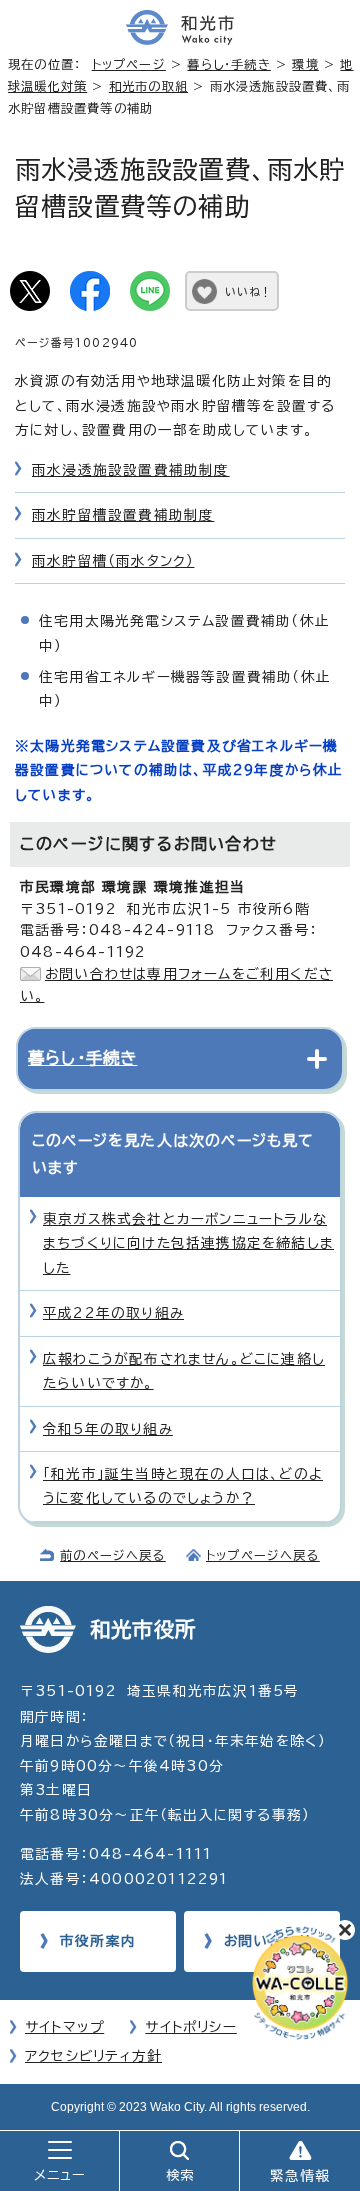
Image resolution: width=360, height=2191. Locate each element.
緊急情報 (300, 2176)
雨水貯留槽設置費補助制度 (123, 515)
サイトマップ (64, 2027)
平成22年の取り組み (113, 1313)
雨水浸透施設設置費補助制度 (131, 470)
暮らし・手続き (228, 64)
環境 (305, 64)
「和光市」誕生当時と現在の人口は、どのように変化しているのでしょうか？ (183, 1486)
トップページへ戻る (263, 1555)
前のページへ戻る (113, 1555)
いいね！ (248, 291)
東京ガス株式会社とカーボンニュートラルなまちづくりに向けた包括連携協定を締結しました (188, 1243)
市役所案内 (98, 1941)
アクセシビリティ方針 (93, 2056)
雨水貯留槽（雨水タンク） (113, 561)
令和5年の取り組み (108, 1429)
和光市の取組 (148, 86)
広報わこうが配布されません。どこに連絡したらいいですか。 (184, 1371)
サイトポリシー (190, 2027)
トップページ (129, 64)
